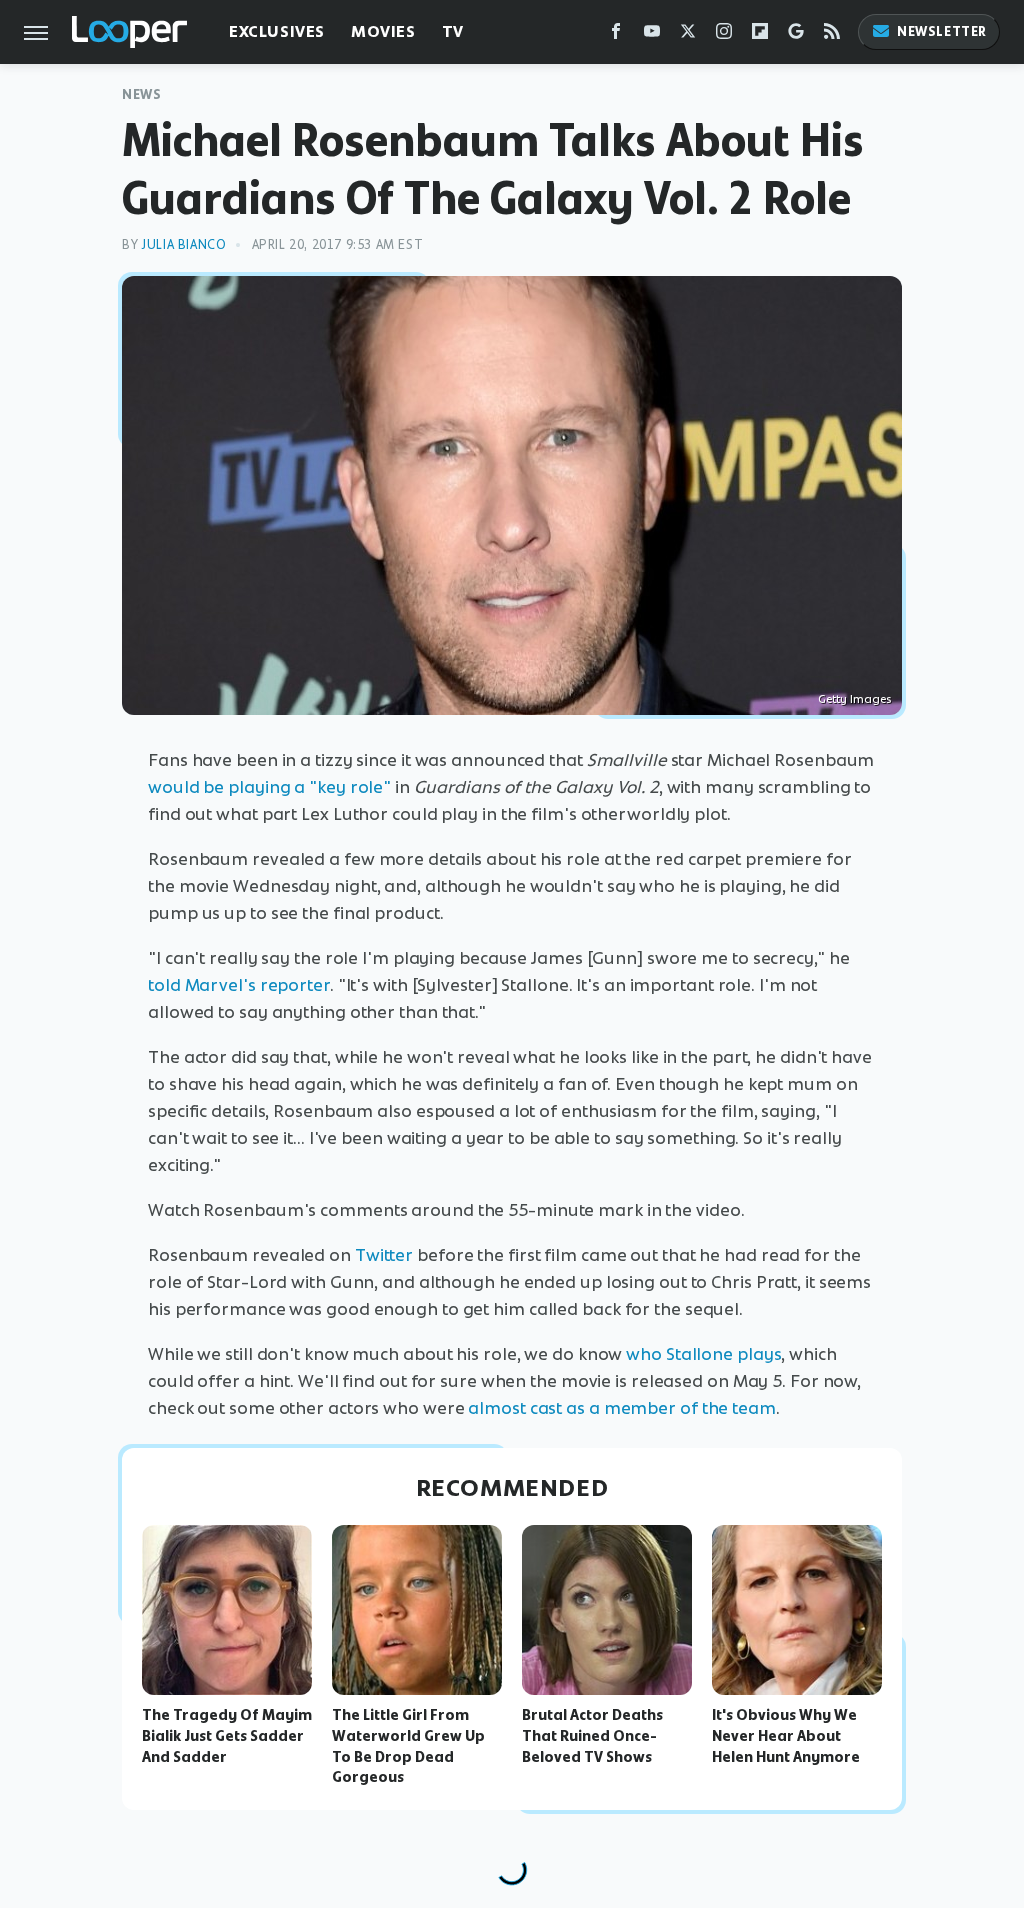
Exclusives (277, 31)
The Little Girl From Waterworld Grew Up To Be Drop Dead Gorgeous (408, 1746)
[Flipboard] (760, 35)
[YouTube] (652, 35)
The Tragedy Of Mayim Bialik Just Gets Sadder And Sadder (227, 1736)
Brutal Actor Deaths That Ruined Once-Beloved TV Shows (592, 1736)
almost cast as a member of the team (622, 1408)
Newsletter (942, 31)
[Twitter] (688, 35)
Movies (383, 31)
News (141, 94)
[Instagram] (724, 35)
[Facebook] (616, 35)
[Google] (796, 35)
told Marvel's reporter (239, 985)
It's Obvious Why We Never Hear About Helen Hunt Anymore (786, 1736)
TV (453, 31)
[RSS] (832, 35)
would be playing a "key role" (269, 787)
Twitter (384, 1255)
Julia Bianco (183, 244)
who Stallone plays (703, 1354)
